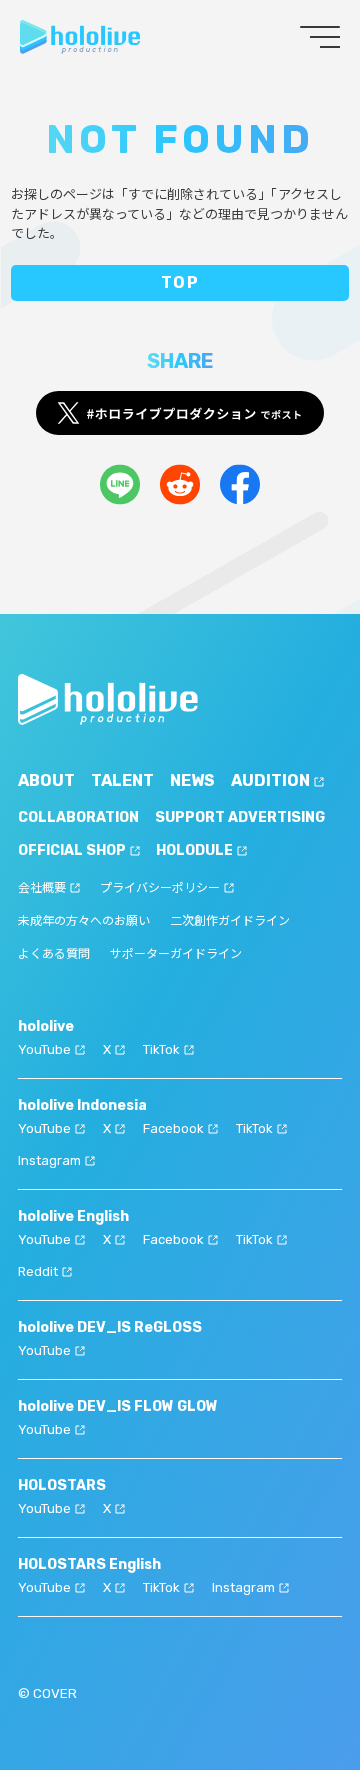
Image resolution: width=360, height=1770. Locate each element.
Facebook (173, 1128)
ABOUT (46, 780)
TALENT (122, 780)
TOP (180, 282)
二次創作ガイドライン (230, 921)
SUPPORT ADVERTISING (240, 817)
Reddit (38, 1271)
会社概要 (42, 888)
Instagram (49, 1160)
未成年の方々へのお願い (84, 921)
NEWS (192, 780)
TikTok (161, 1049)
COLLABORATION (78, 817)
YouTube (44, 1049)
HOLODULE (194, 850)
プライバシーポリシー (160, 888)
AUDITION (270, 780)
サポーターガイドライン (176, 954)
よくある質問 (54, 954)
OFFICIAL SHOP (72, 850)
